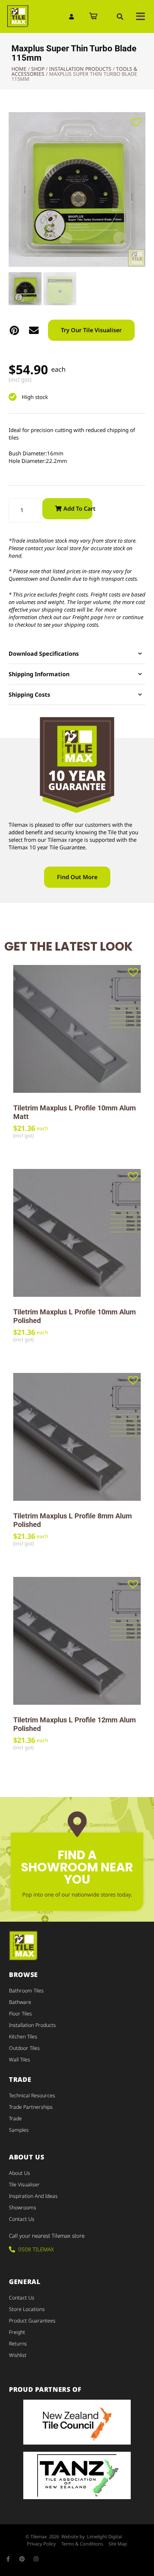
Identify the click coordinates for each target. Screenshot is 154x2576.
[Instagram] (36, 2559)
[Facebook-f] (8, 2559)
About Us (20, 2173)
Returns (18, 2343)
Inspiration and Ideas (33, 2196)
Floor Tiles (20, 2013)
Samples (19, 2130)
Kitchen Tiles (23, 2036)
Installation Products (80, 69)
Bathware (20, 2002)
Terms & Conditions (82, 2544)
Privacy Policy (41, 2544)
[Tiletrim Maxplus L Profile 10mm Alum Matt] (77, 1029)
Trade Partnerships (31, 2107)
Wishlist (18, 2355)
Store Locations (27, 2309)
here (109, 617)
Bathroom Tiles (26, 1990)
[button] (120, 17)
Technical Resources (32, 2095)
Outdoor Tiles (24, 2048)
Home (19, 69)
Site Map (118, 2544)
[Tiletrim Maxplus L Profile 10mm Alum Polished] (77, 1233)
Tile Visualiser (24, 2184)
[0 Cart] (93, 17)
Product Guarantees (32, 2320)
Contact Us (22, 2219)
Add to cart (78, 509)
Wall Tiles (20, 2059)
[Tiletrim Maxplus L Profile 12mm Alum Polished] (77, 1641)
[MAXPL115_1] (77, 189)
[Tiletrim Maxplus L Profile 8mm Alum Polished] (77, 1437)
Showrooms (23, 2207)
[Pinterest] (22, 2559)
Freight (17, 2332)
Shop (38, 69)
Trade (15, 2118)
